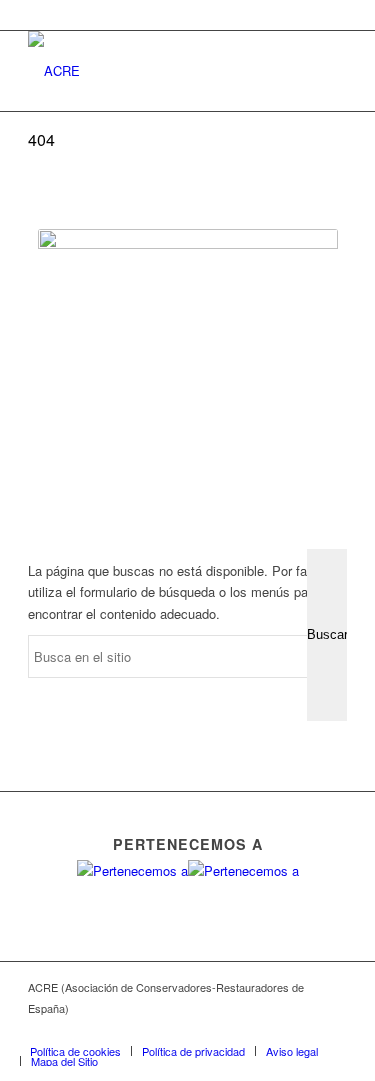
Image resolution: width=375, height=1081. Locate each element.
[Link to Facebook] (212, 1030)
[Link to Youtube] (272, 1030)
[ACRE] (155, 71)
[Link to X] (242, 1030)
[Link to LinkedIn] (332, 1030)
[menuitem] (75, 1051)
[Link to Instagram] (302, 1030)
